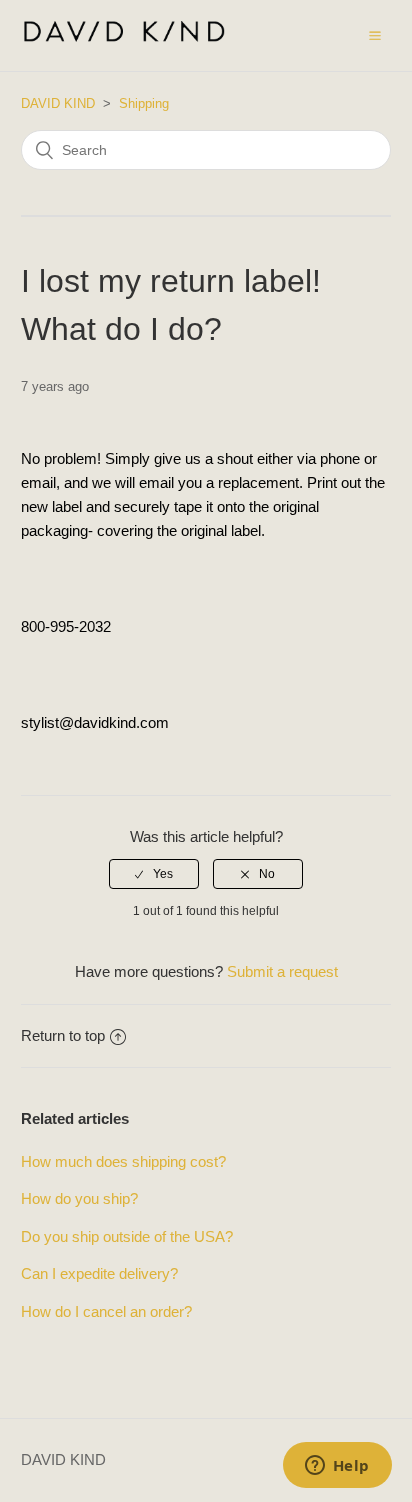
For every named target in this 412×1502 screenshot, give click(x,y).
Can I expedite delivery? (99, 1273)
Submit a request (282, 971)
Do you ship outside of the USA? (127, 1236)
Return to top (63, 1035)
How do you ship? (79, 1198)
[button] (375, 35)
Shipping (144, 103)
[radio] (154, 874)
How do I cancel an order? (106, 1311)
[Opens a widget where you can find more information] (337, 1467)
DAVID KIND (58, 103)
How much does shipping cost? (123, 1161)
